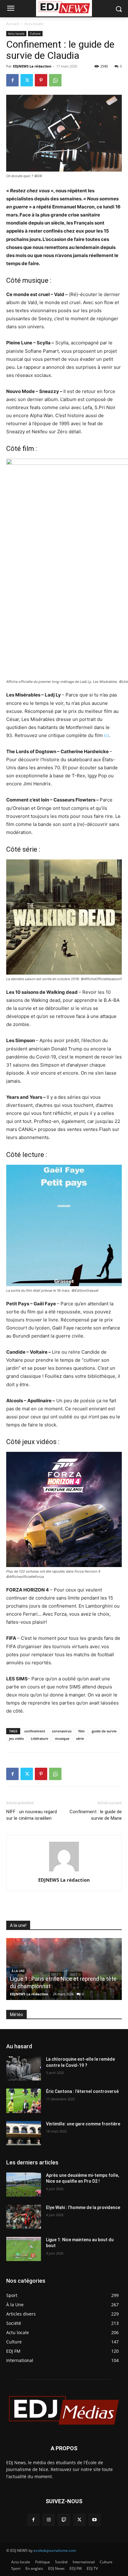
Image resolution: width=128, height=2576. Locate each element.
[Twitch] (64, 2520)
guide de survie (104, 1731)
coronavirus (62, 1731)
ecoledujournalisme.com (55, 2550)
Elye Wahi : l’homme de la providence (83, 2207)
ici (107, 735)
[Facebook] (12, 80)
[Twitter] (27, 80)
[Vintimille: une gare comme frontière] (24, 2133)
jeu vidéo (16, 1738)
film (82, 1731)
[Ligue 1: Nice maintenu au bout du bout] (24, 2249)
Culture (35, 33)
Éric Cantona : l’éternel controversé (82, 2091)
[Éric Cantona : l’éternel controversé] (24, 2101)
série (80, 1738)
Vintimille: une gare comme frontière (83, 2124)
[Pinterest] (41, 80)
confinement (35, 1731)
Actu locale (34, 24)
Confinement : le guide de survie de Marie (96, 1815)
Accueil (12, 24)
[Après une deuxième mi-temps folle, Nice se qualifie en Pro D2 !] (24, 2185)
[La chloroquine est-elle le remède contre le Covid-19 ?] (24, 2068)
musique (62, 1738)
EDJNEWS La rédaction (32, 66)
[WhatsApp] (55, 80)
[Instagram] (49, 2520)
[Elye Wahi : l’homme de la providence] (24, 2217)
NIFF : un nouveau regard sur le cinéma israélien (32, 1815)
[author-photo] (64, 1871)
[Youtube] (95, 2520)
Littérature (39, 1738)
